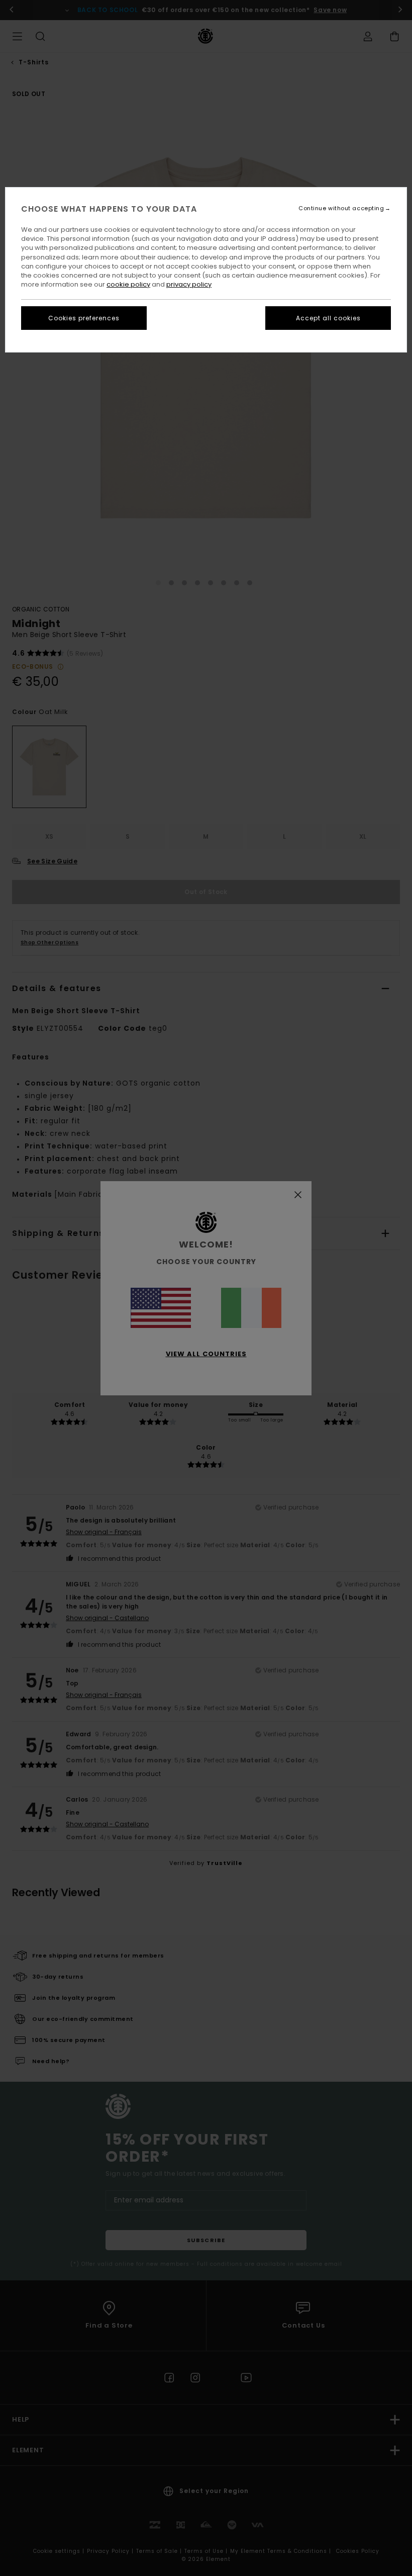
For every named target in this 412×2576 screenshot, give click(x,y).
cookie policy (128, 284)
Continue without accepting (341, 208)
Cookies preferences (84, 318)
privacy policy (189, 284)
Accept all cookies (328, 318)
